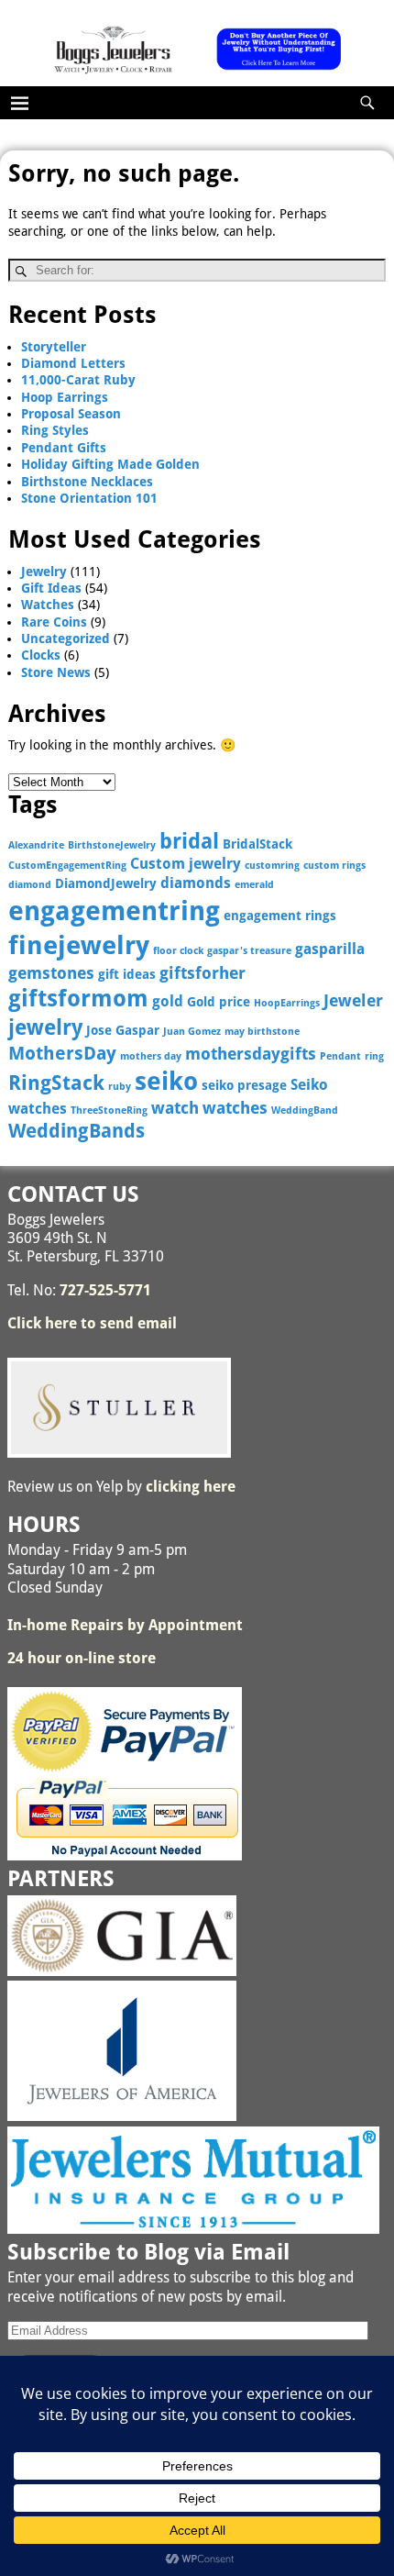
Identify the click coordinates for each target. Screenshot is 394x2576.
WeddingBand (305, 1110)
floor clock (178, 951)
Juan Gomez (192, 1032)
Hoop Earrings (65, 397)
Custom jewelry (186, 864)
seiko (166, 1081)
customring (272, 866)
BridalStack (257, 844)
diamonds (196, 883)
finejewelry (79, 945)
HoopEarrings (287, 1003)
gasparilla (330, 949)
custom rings (334, 866)
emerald (254, 885)
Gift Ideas (51, 588)
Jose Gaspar (123, 1030)
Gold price (219, 1002)
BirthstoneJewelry (112, 845)
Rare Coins (54, 622)
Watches (48, 605)
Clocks (41, 655)
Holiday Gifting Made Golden (110, 464)
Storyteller (54, 347)
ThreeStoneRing (109, 1110)
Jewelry (44, 572)
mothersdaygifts (251, 1054)
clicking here (191, 1487)
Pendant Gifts (64, 448)
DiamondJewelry (106, 883)
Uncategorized (66, 638)
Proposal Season (71, 414)
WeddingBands (77, 1131)
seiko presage (244, 1085)
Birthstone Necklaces (87, 482)
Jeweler (353, 1000)
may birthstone (262, 1032)
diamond (30, 885)
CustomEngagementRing (67, 866)
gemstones (51, 973)
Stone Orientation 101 (89, 498)
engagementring (114, 911)
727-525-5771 (105, 1290)
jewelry (45, 1027)
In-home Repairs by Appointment (125, 1625)
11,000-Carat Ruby (78, 380)
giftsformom (78, 999)
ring (374, 1056)
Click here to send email (92, 1323)
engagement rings (280, 916)
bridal (189, 841)
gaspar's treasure (249, 951)
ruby (120, 1087)
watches (235, 1108)
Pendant (340, 1056)
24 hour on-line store (82, 1658)
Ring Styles (55, 430)
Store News (56, 672)
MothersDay (62, 1054)
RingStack (56, 1083)
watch (175, 1108)
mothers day (151, 1056)
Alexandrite (36, 845)
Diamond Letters (73, 363)
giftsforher (202, 973)
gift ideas (127, 974)
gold (168, 1001)
